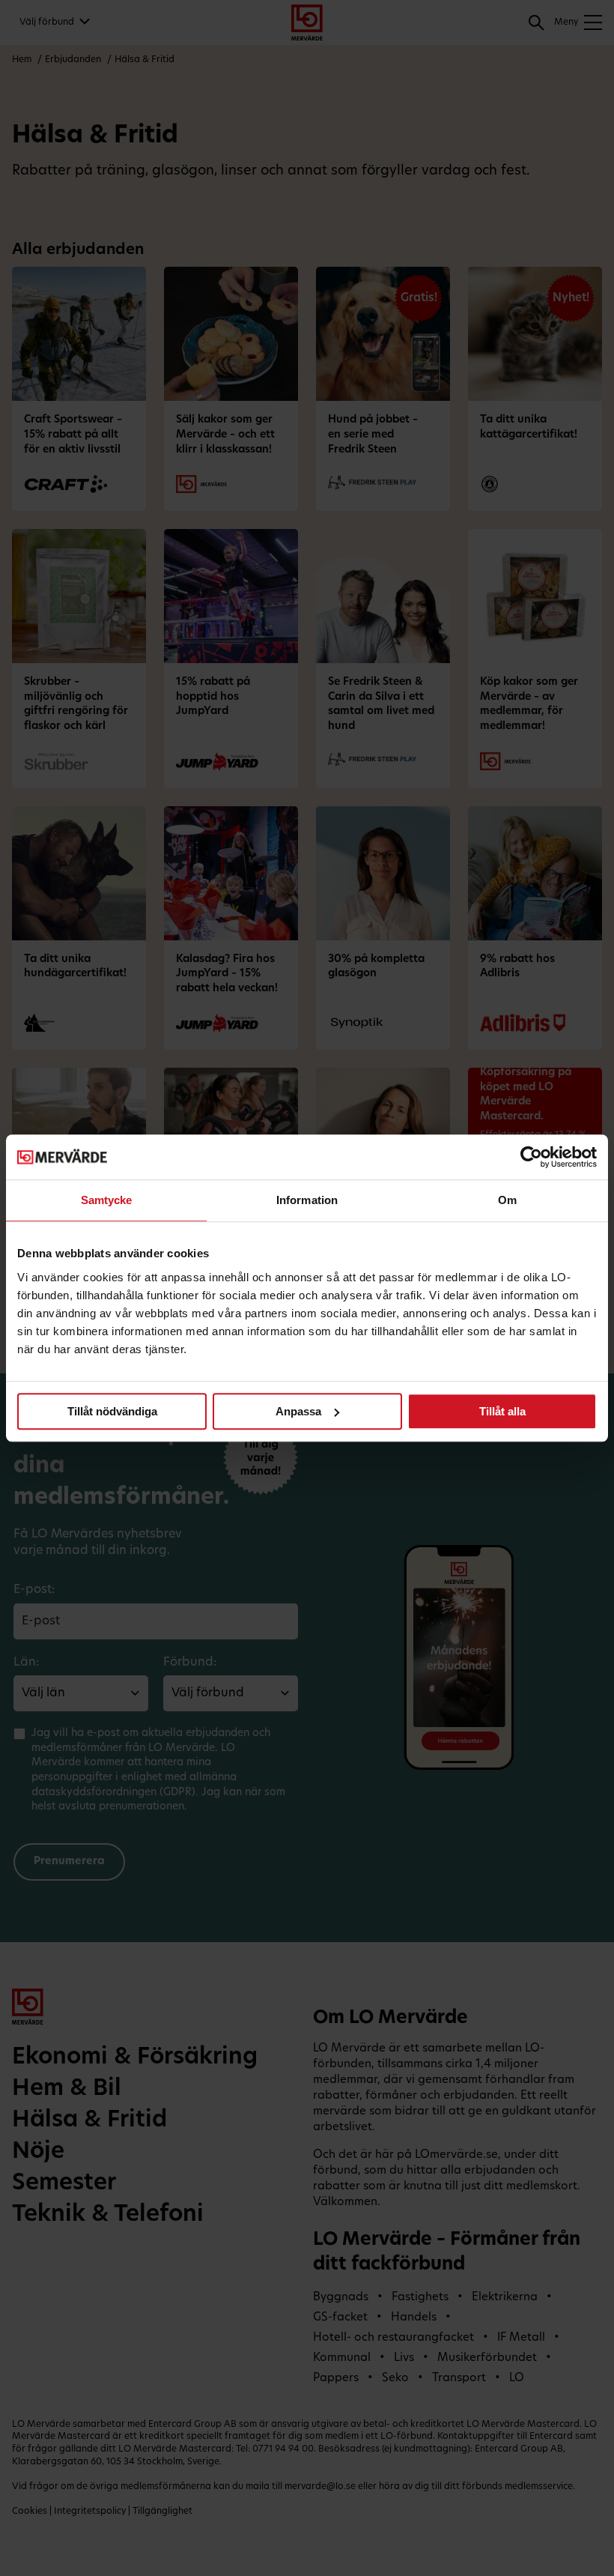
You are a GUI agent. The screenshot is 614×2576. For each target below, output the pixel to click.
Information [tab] (307, 1200)
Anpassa (298, 1411)
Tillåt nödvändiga (112, 1411)
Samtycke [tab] (107, 1200)
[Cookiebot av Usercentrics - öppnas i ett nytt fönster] (531, 1157)
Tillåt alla (502, 1411)
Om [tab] (507, 1200)
